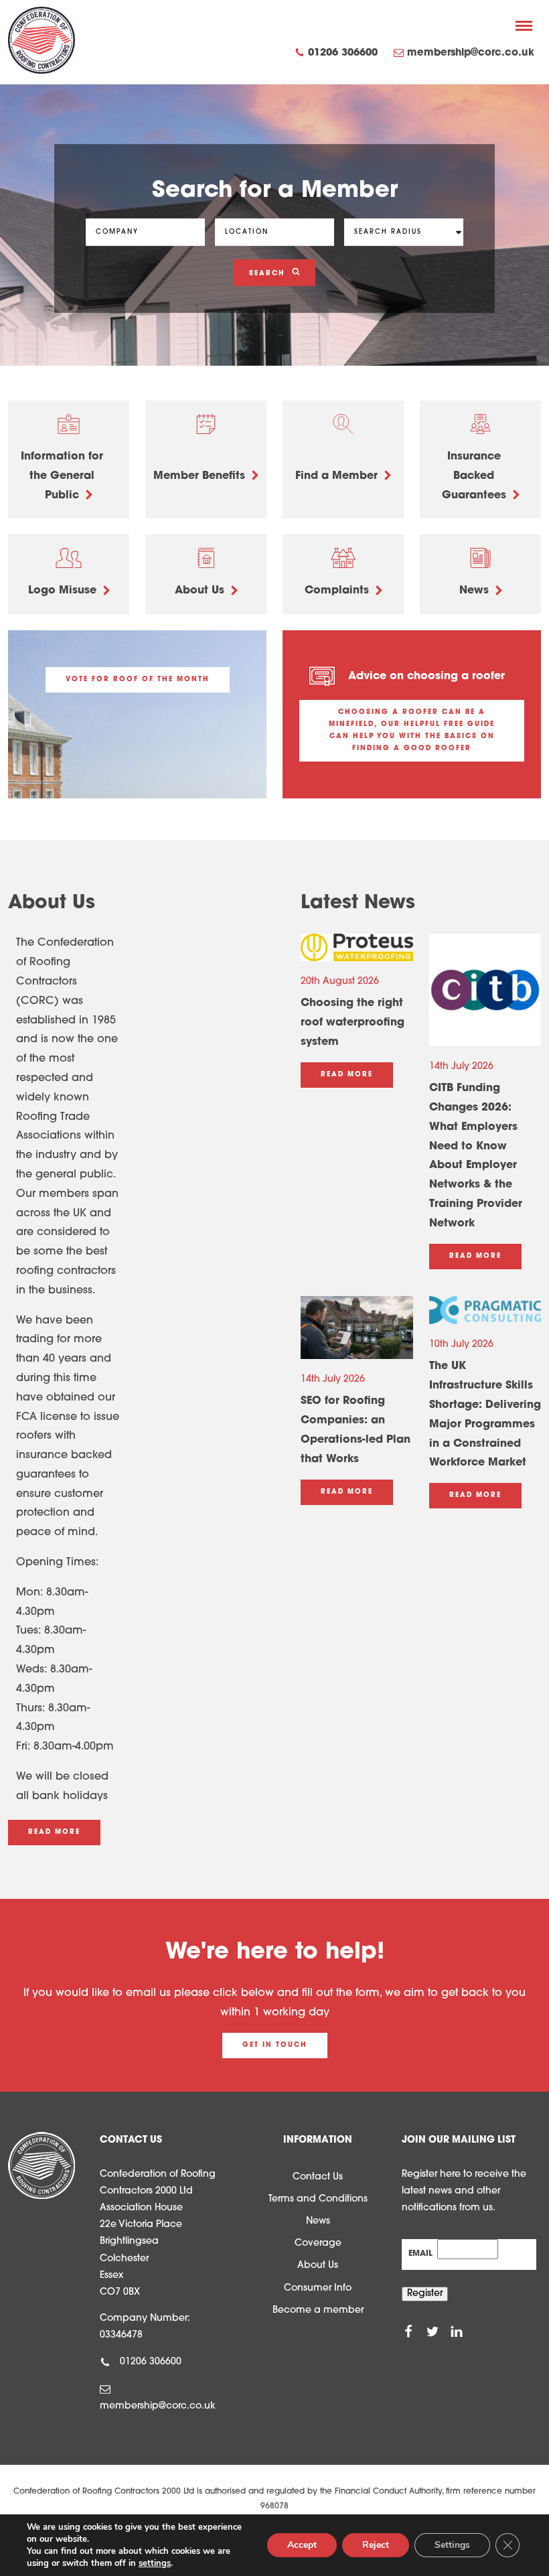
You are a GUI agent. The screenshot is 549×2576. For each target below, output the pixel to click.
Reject (376, 2545)
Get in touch (275, 2045)
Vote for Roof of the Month (138, 679)
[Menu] (524, 25)
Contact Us (318, 2177)
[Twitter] (433, 2332)
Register (425, 2294)
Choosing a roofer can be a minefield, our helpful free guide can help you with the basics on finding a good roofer (412, 730)
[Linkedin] (457, 2332)
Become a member (318, 2310)
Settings (452, 2545)
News (318, 2221)
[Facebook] (408, 2332)
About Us (318, 2266)
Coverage (318, 2243)
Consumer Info (318, 2288)
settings (155, 2563)
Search (269, 274)
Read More (54, 1832)
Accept (302, 2545)
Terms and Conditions (318, 2199)
